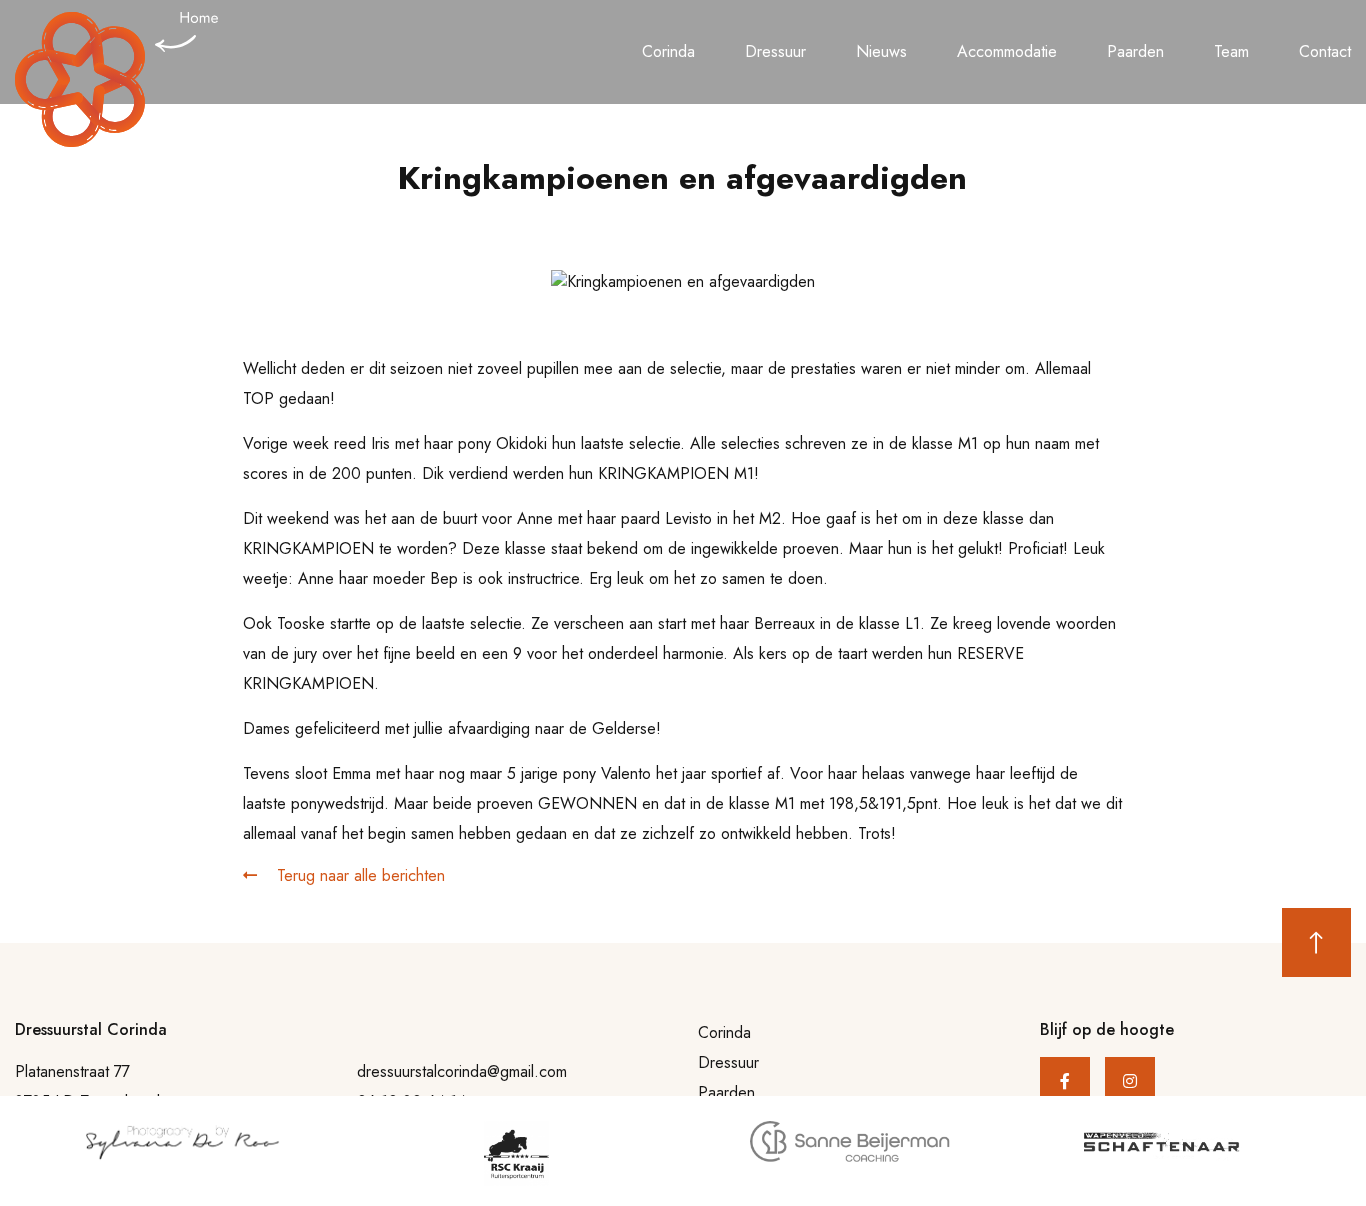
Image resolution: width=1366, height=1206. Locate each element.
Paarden (1135, 51)
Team (1231, 51)
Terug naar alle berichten (358, 875)
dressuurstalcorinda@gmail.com (462, 1071)
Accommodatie (1007, 51)
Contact (1325, 51)
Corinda (668, 51)
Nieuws (881, 51)
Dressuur (775, 51)
